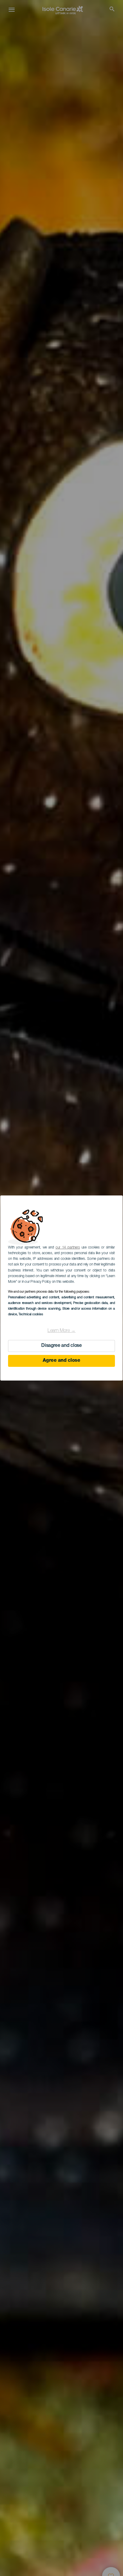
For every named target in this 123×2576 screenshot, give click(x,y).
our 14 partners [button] (68, 1248)
